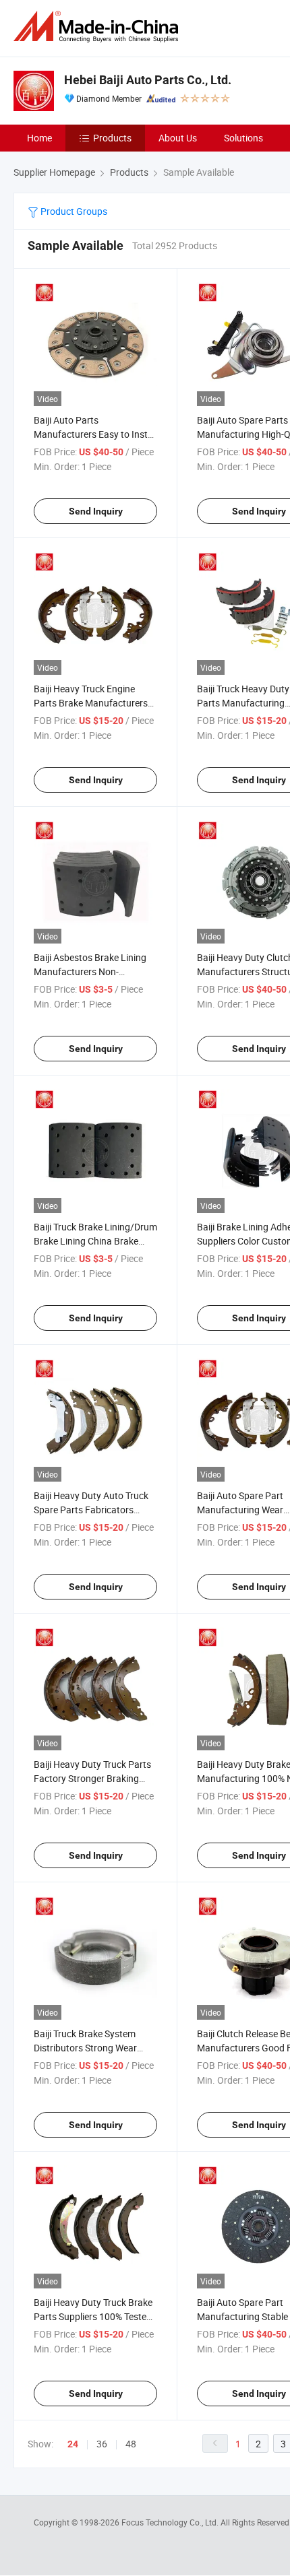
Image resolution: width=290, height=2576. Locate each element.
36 (102, 2444)
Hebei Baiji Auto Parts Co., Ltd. (148, 80)
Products (112, 138)
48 (131, 2444)
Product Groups (73, 211)
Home (39, 138)
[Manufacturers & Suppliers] (98, 27)
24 (73, 2444)
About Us (178, 138)
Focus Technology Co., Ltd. (171, 2522)
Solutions (243, 138)
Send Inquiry (96, 511)
